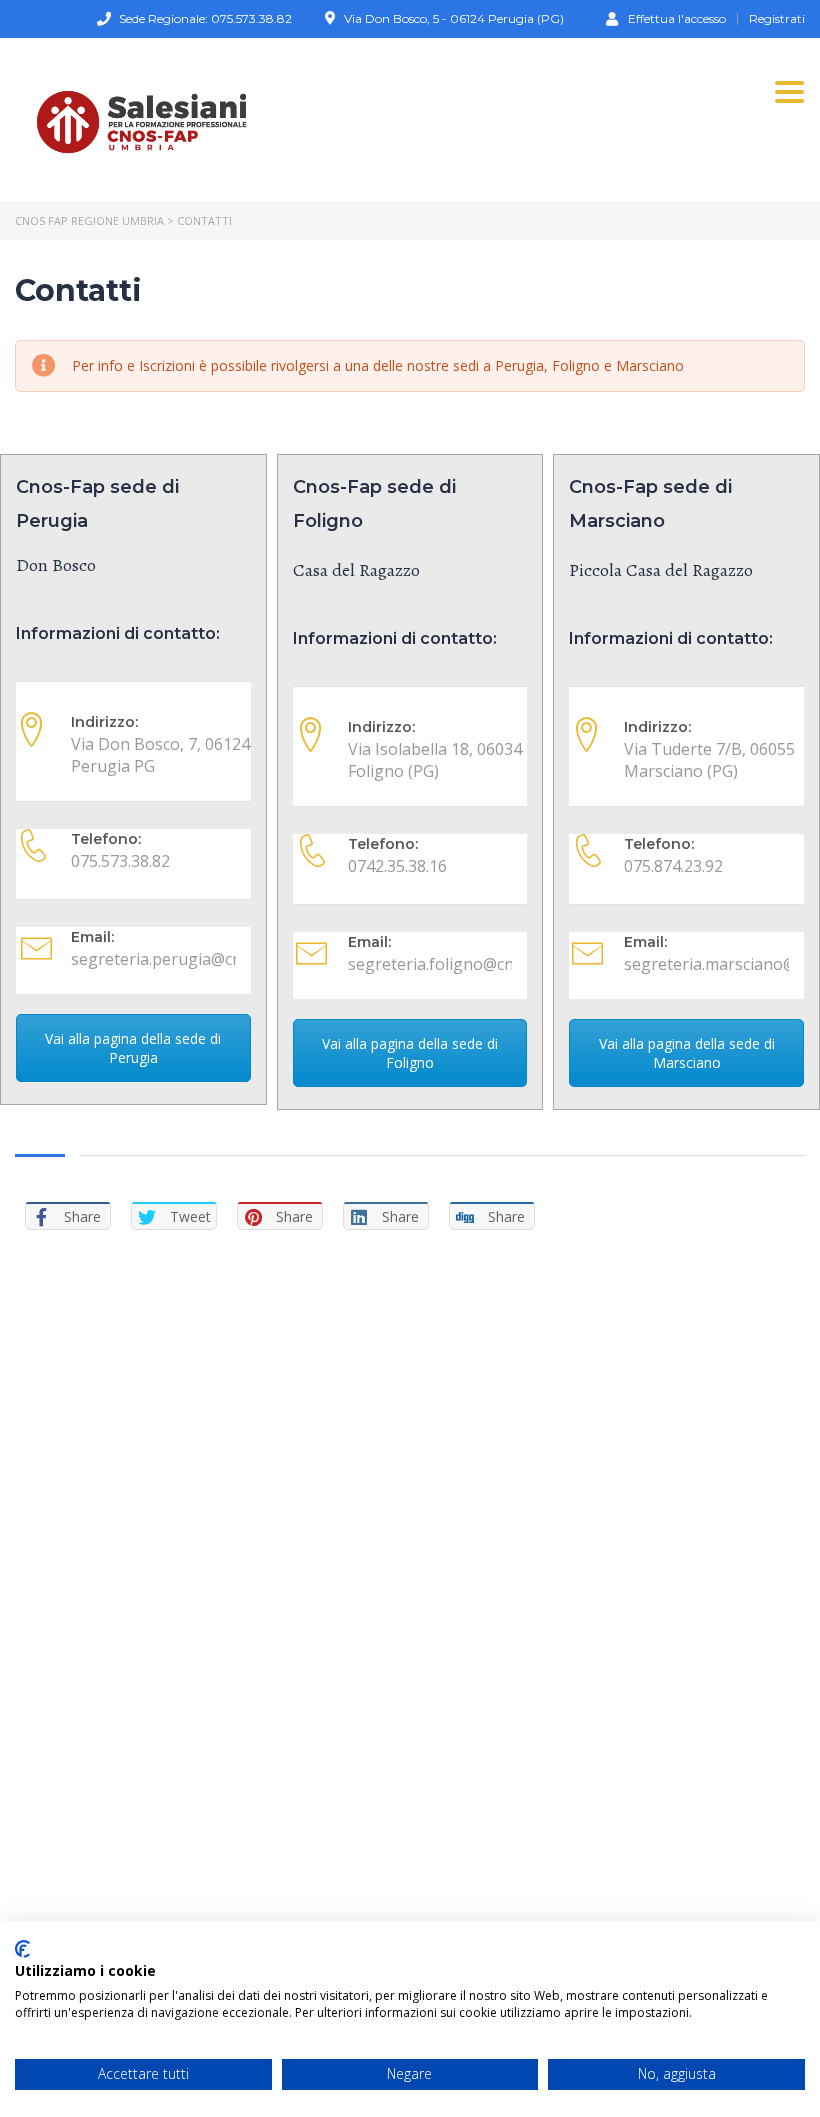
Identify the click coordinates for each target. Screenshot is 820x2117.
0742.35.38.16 (397, 866)
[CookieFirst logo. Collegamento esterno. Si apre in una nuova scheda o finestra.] (22, 1949)
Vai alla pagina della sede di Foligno (410, 1053)
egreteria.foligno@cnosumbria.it (477, 964)
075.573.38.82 (120, 861)
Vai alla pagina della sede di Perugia (133, 1048)
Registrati (777, 19)
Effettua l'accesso (677, 18)
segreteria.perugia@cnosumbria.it (199, 959)
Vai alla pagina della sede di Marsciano (687, 1053)
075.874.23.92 (673, 866)
